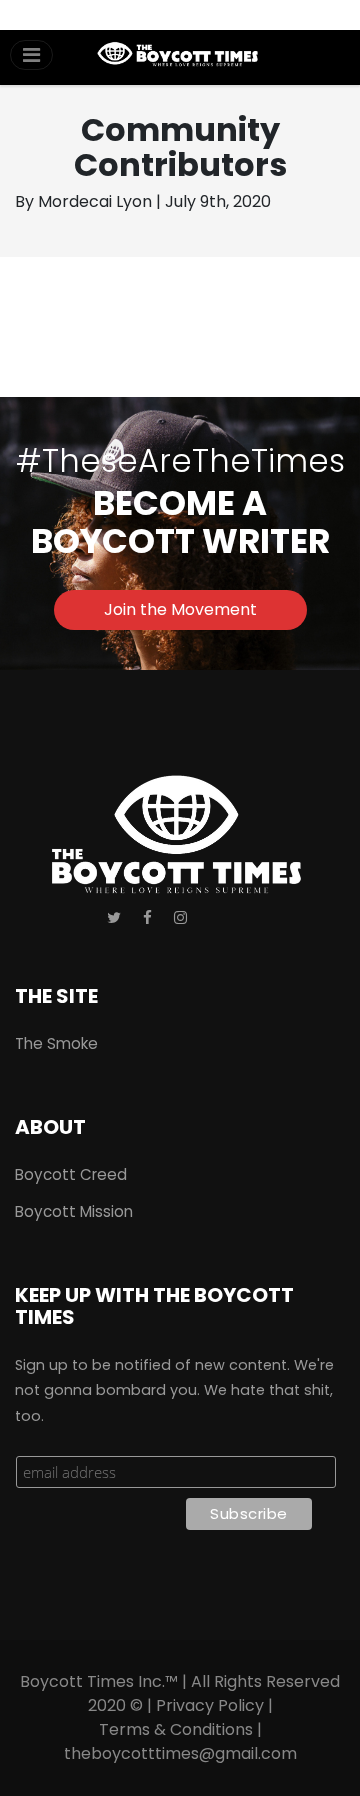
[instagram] (180, 918)
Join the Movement (180, 609)
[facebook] (147, 918)
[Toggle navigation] (31, 55)
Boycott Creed (71, 1174)
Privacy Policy (210, 1705)
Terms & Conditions (176, 1729)
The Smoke (56, 1043)
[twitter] (114, 918)
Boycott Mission (74, 1211)
